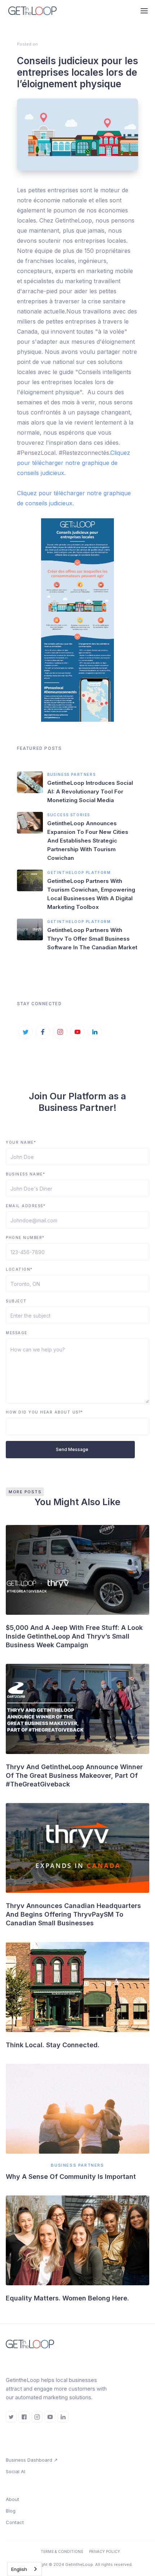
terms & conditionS (62, 2551)
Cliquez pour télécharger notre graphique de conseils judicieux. (74, 463)
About (12, 2499)
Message (17, 1333)
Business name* (25, 1174)
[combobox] (25, 2569)
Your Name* (21, 1142)
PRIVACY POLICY (105, 2551)
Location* (19, 1269)
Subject (16, 1301)
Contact (15, 2522)
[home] (35, 11)
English (19, 2569)
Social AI (15, 2471)
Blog (11, 2511)
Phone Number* (25, 1238)
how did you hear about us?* (45, 1412)
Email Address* (26, 1206)
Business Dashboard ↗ (32, 2460)
